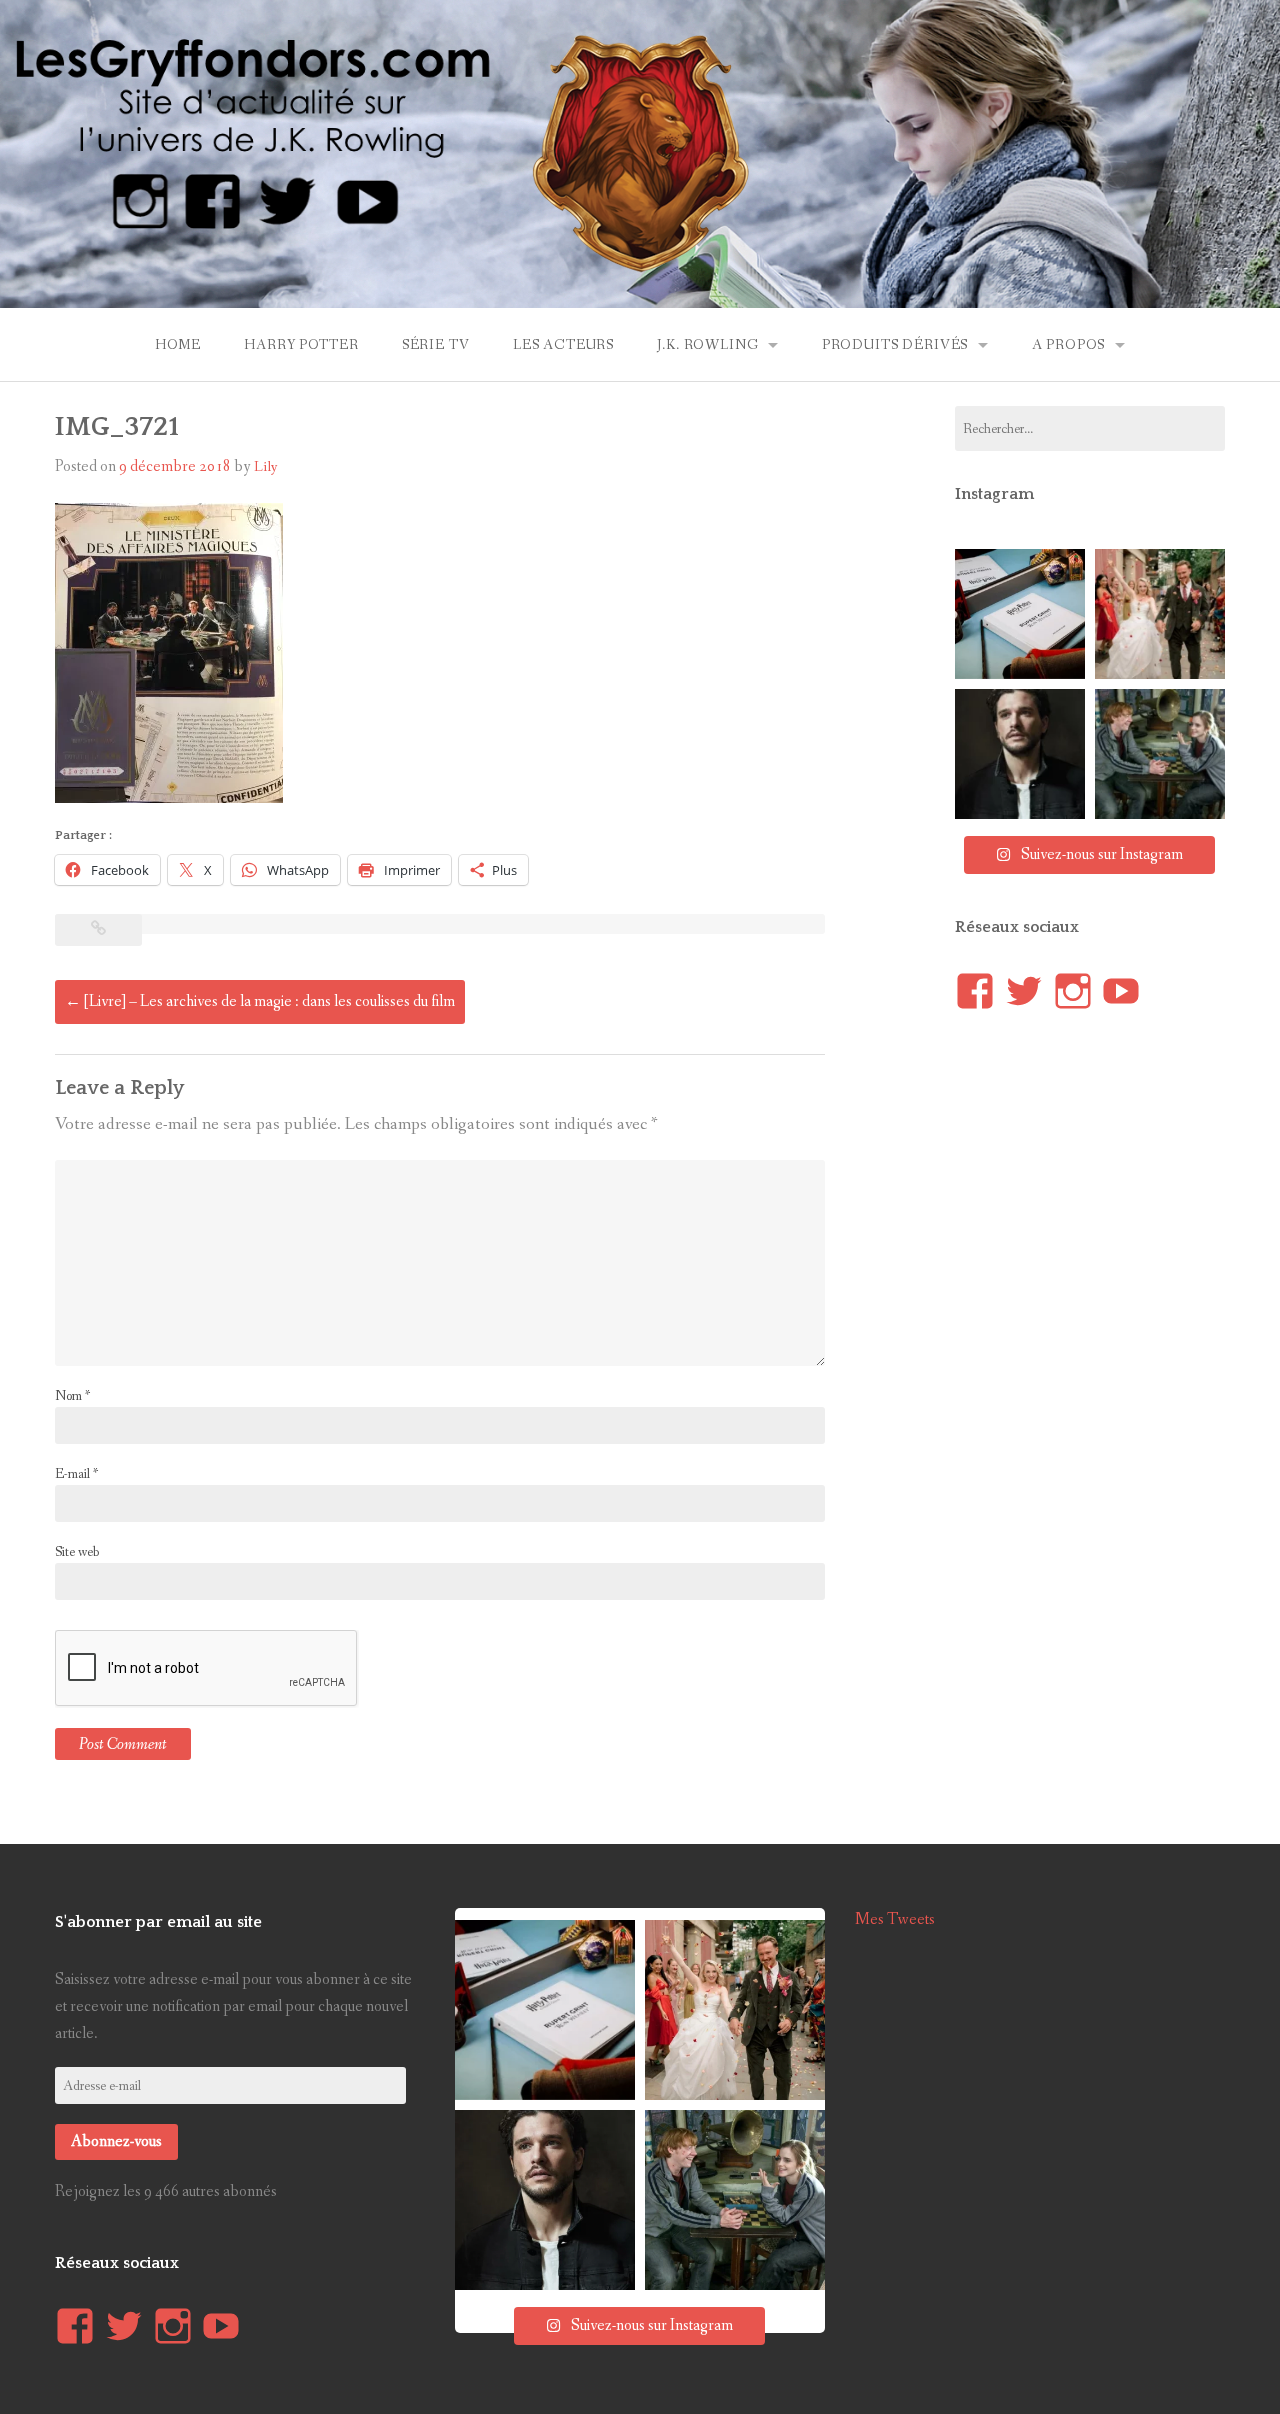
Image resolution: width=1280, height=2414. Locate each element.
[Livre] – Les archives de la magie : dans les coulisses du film (260, 1001)
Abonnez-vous (116, 2141)
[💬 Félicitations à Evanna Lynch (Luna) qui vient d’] (1160, 614)
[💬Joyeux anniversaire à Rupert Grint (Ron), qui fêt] (1160, 754)
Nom (72, 1396)
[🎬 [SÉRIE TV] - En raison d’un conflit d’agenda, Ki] (1020, 754)
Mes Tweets (895, 1919)
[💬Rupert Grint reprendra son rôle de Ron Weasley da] (1020, 614)
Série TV (436, 345)
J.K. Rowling (707, 345)
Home (178, 345)
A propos (1069, 345)
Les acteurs (563, 345)
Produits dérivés (895, 345)
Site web (77, 1552)
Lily (266, 467)
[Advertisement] (1105, 1403)
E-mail (76, 1474)
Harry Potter (301, 345)
